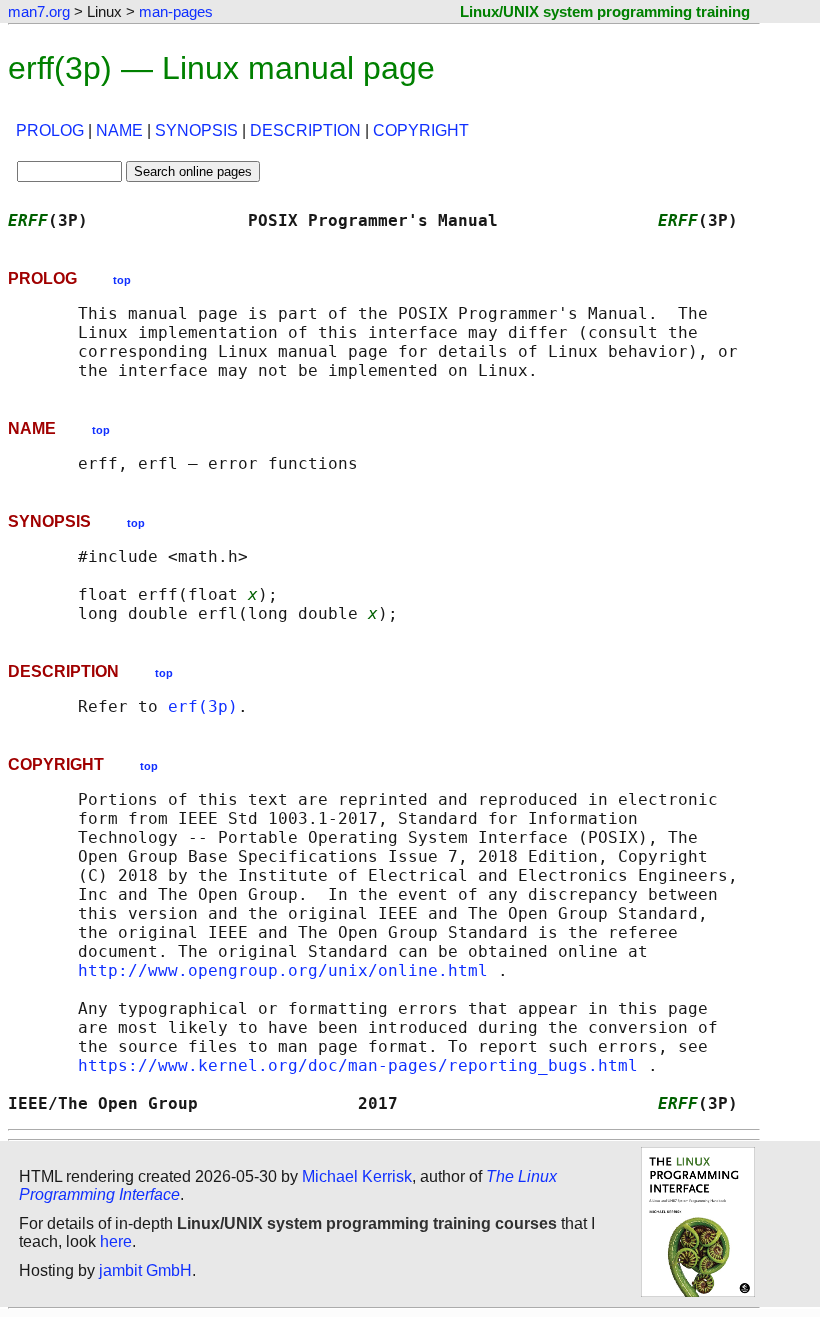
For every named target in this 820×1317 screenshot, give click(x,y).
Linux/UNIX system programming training (605, 11)
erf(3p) (203, 706)
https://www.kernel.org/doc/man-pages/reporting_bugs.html (358, 1065)
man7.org (39, 11)
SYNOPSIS (196, 130)
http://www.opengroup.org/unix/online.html (283, 970)
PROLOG (50, 130)
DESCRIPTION (305, 130)
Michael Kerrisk (357, 1176)
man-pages (176, 11)
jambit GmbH (145, 1270)
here (116, 1241)
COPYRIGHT (421, 130)
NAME (119, 130)
